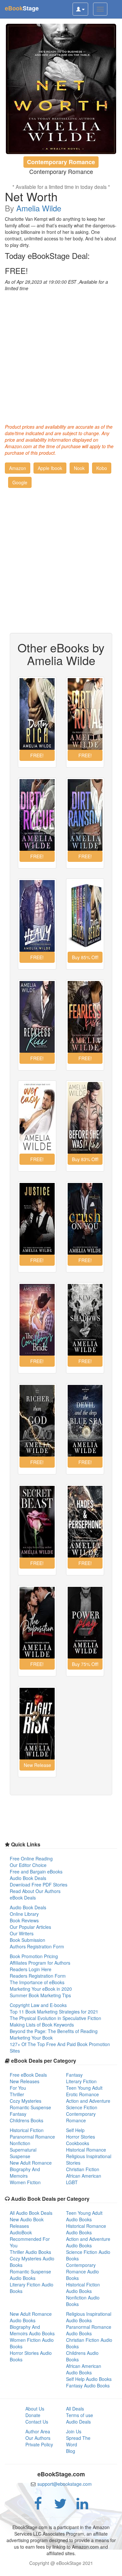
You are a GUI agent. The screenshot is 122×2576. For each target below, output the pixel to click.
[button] (18, 468)
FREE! (16, 271)
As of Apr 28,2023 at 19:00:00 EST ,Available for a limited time (56, 285)
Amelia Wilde (39, 208)
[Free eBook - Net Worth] (61, 89)
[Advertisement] (61, 356)
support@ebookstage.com (65, 2484)
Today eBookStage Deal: (47, 256)
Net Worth (31, 196)
